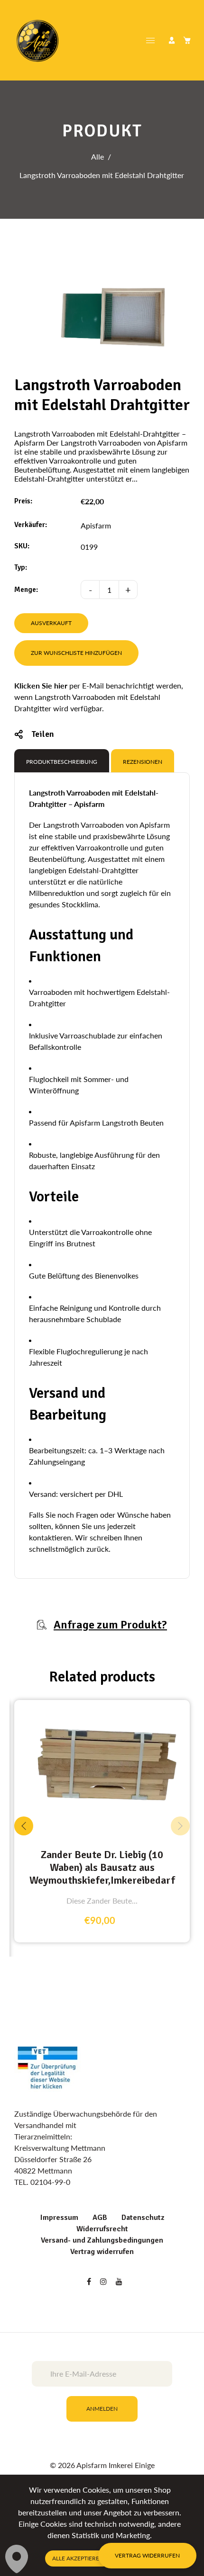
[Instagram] (104, 2281)
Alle (97, 157)
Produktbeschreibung (62, 762)
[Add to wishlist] (180, 1766)
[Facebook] (90, 2281)
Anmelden (102, 2409)
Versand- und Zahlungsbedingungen (102, 2240)
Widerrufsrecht (102, 2229)
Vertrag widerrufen (102, 2252)
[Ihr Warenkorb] (187, 40)
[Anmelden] (172, 40)
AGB (100, 2218)
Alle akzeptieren (78, 2558)
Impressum (59, 2218)
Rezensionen (143, 762)
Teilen (43, 734)
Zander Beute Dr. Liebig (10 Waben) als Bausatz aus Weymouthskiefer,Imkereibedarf (102, 1867)
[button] (180, 1826)
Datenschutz (143, 2218)
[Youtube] (120, 2281)
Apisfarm (96, 525)
